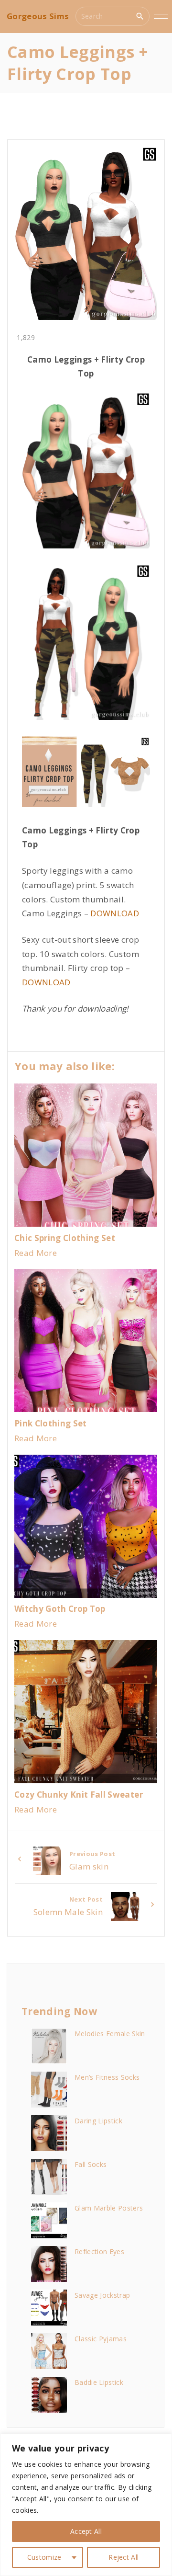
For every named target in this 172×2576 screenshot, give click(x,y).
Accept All (86, 2531)
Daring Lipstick (98, 2121)
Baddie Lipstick (99, 2382)
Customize (44, 2557)
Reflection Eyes (99, 2251)
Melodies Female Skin (110, 2034)
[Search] (140, 16)
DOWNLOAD (115, 913)
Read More (36, 1253)
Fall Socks (91, 2164)
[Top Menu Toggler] (161, 16)
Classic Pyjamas (101, 2339)
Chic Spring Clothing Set (65, 1238)
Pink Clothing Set (51, 1423)
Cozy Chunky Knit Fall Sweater (79, 1795)
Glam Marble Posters (109, 2208)
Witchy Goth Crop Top (60, 1609)
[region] (86, 2505)
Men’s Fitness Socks (107, 2077)
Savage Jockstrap (102, 2295)
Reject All (124, 2557)
